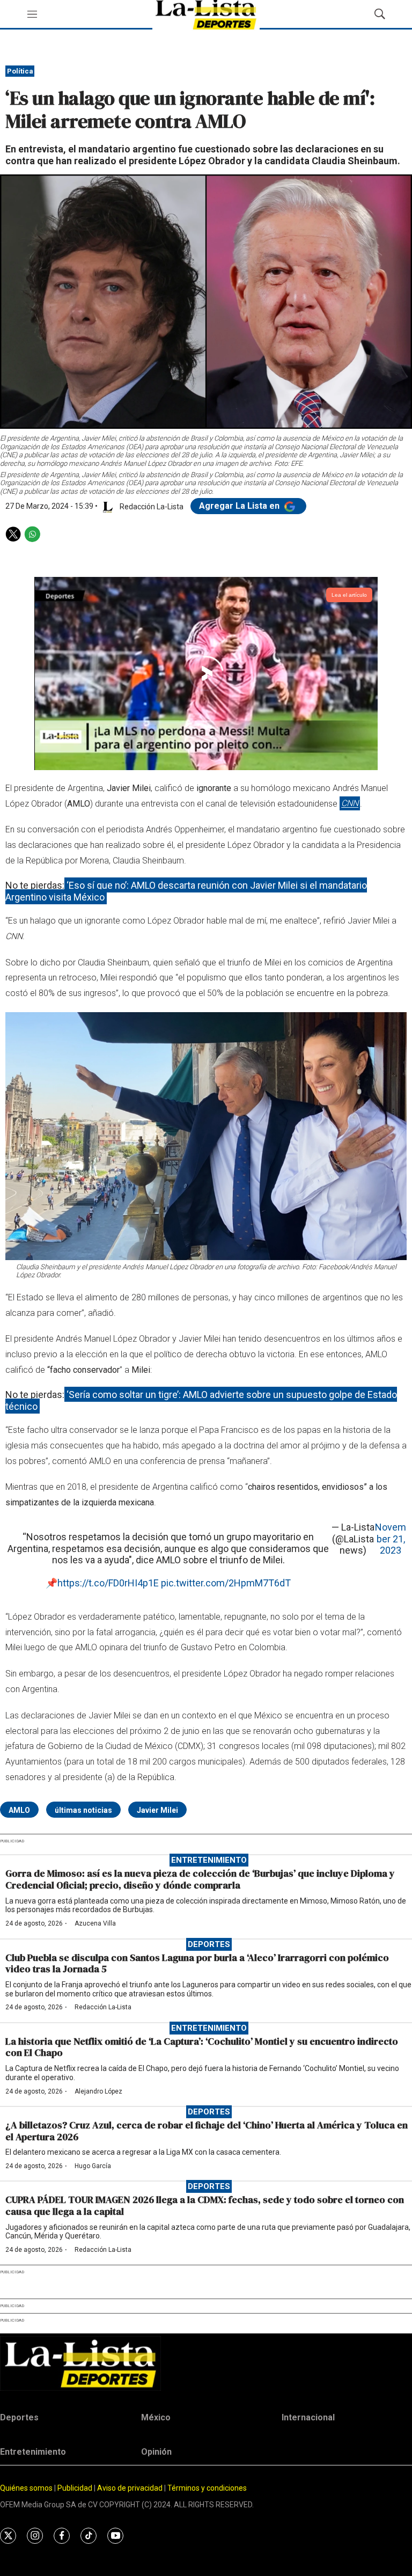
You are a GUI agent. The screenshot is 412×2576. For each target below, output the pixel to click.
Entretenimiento (209, 1860)
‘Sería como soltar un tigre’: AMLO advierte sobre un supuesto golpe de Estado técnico (201, 1400)
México (156, 2417)
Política (20, 71)
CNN (350, 804)
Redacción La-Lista (103, 2007)
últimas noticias (83, 1810)
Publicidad (76, 2488)
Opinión (156, 2452)
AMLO (19, 1810)
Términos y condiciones (207, 2488)
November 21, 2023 (391, 1539)
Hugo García (93, 2166)
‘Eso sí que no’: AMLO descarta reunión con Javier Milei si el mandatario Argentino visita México (186, 891)
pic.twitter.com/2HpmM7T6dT (226, 1583)
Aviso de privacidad (130, 2488)
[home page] (206, 2363)
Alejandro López (98, 2091)
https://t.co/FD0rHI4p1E (108, 1583)
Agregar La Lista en (240, 506)
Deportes (209, 1944)
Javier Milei (157, 1810)
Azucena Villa (95, 1923)
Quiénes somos (26, 2488)
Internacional (308, 2417)
